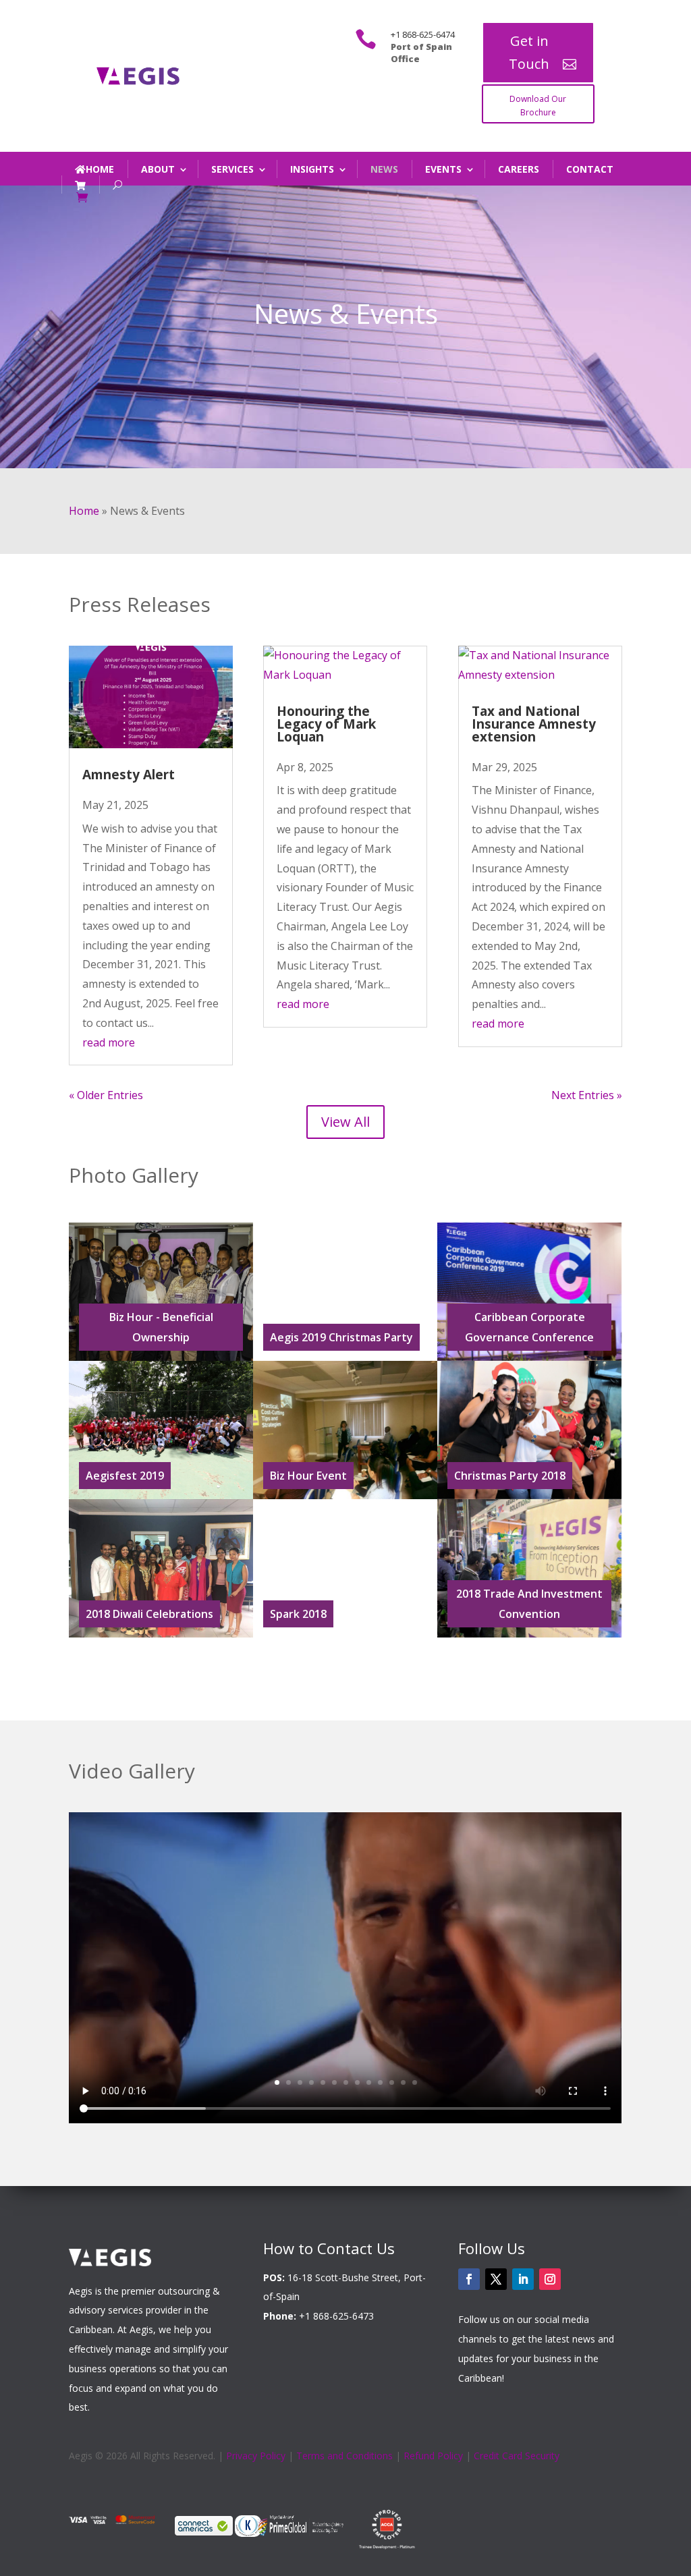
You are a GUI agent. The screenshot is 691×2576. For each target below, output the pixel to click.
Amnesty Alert (129, 775)
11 (392, 2082)
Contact (590, 169)
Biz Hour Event (308, 1476)
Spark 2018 (298, 1614)
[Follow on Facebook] (469, 2279)
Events (443, 169)
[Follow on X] (496, 2279)
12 (403, 2082)
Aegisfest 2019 (125, 1476)
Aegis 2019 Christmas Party (341, 1337)
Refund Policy (433, 2456)
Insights (312, 169)
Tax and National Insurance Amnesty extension (534, 724)
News (384, 169)
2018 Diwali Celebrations (149, 1614)
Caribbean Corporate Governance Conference (529, 1327)
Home (100, 169)
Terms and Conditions (344, 2456)
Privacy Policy (256, 2456)
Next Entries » (587, 1095)
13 (415, 2082)
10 (380, 2082)
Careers (519, 169)
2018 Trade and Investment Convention (529, 1604)
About (158, 169)
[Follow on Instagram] (550, 2279)
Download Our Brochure (538, 106)
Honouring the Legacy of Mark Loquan (326, 724)
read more (109, 1042)
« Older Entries (106, 1095)
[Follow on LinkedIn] (523, 2279)
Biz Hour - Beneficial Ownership (161, 1327)
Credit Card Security (517, 2456)
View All (345, 1122)
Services (232, 169)
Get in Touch (529, 52)
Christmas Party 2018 (510, 1476)
